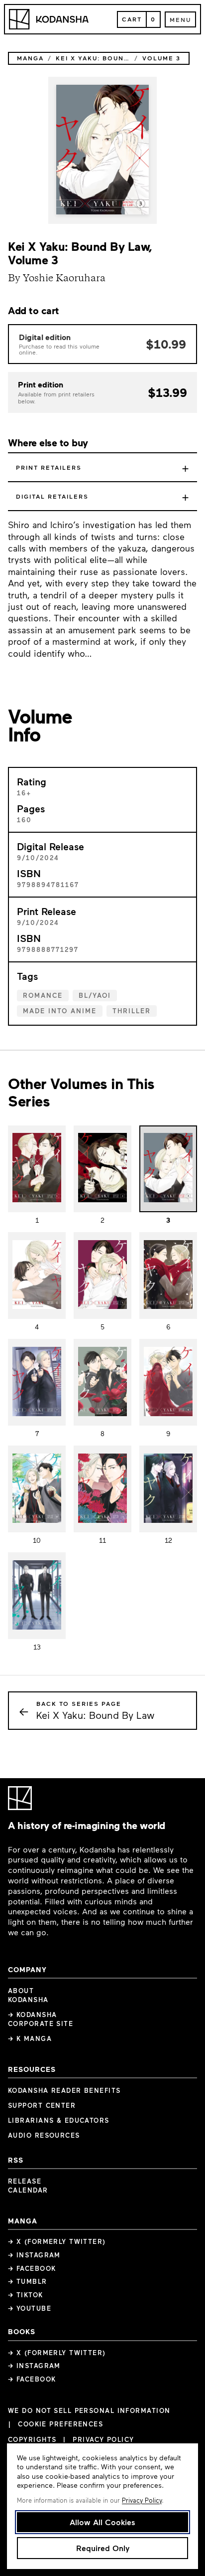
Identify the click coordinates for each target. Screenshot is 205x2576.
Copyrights (32, 2439)
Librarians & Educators (59, 2120)
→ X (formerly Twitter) (57, 2241)
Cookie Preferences (60, 2424)
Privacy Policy (103, 2439)
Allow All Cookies (102, 2522)
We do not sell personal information (89, 2411)
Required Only (103, 2548)
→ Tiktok (26, 2295)
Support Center (42, 2105)
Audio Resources (44, 2135)
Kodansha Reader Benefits (64, 2090)
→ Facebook (32, 2268)
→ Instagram (34, 2255)
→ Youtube (30, 2308)
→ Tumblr (28, 2281)
